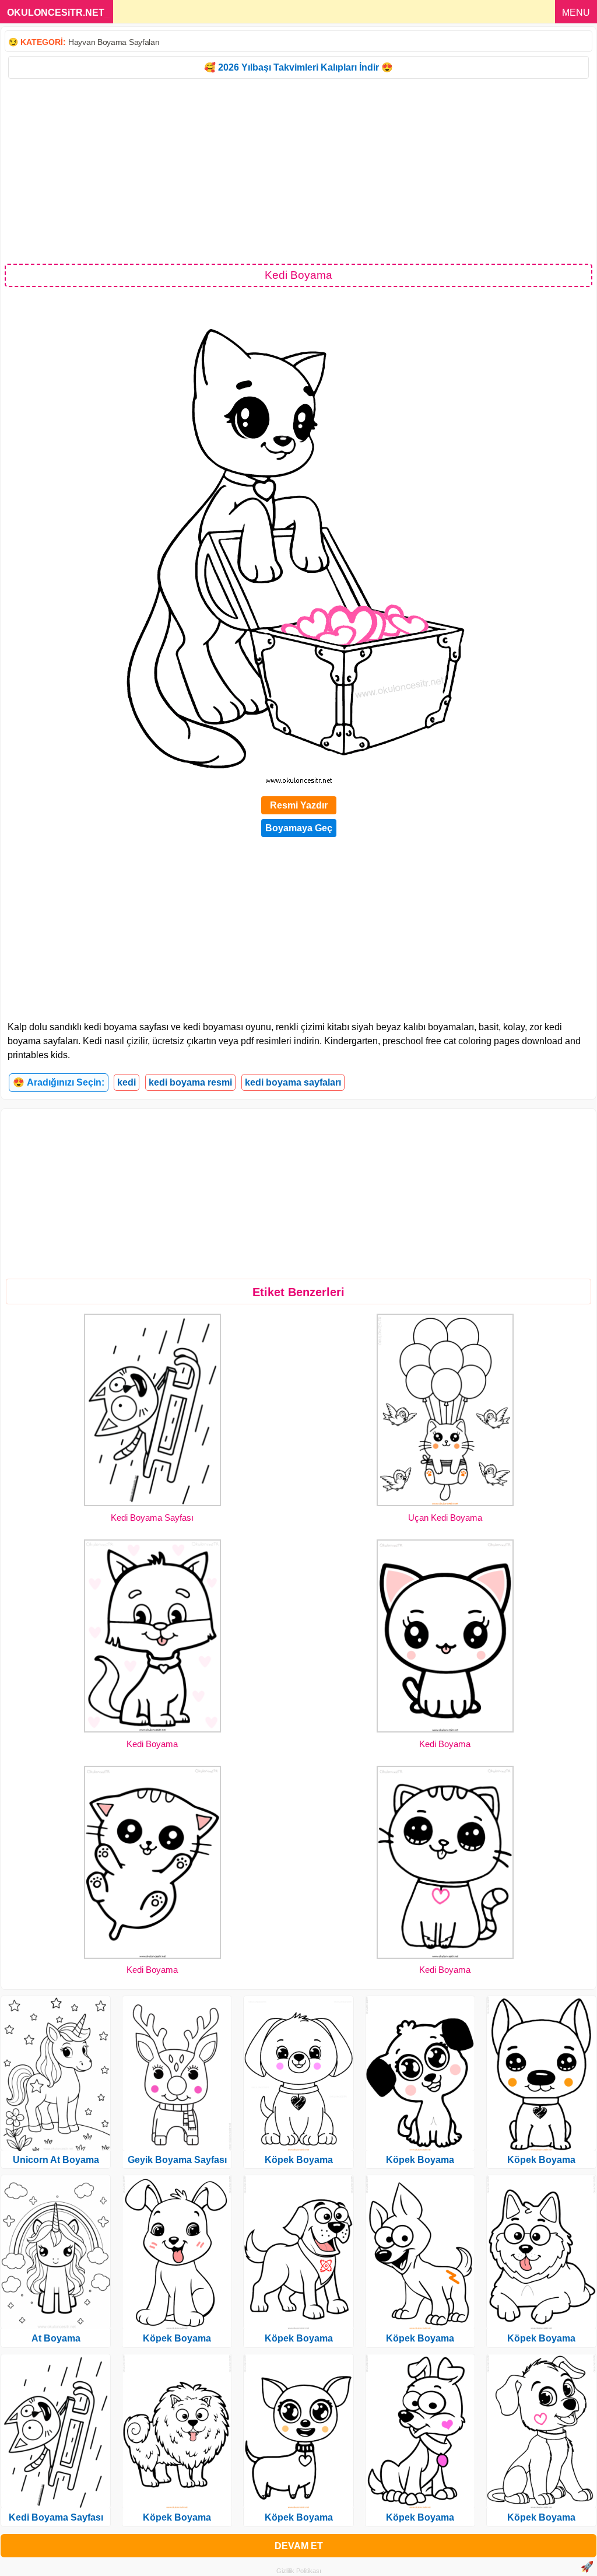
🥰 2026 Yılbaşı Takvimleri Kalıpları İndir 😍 (298, 67)
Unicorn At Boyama (56, 2160)
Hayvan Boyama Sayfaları (114, 42)
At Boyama (56, 2338)
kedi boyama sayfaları (293, 1082)
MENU (576, 13)
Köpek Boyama (177, 2338)
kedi (127, 1082)
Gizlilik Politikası (299, 2571)
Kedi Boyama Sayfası (152, 1518)
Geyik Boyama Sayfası (177, 2160)
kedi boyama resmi (190, 1082)
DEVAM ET (299, 2546)
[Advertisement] (298, 170)
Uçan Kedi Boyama (445, 1518)
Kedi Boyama (152, 1744)
